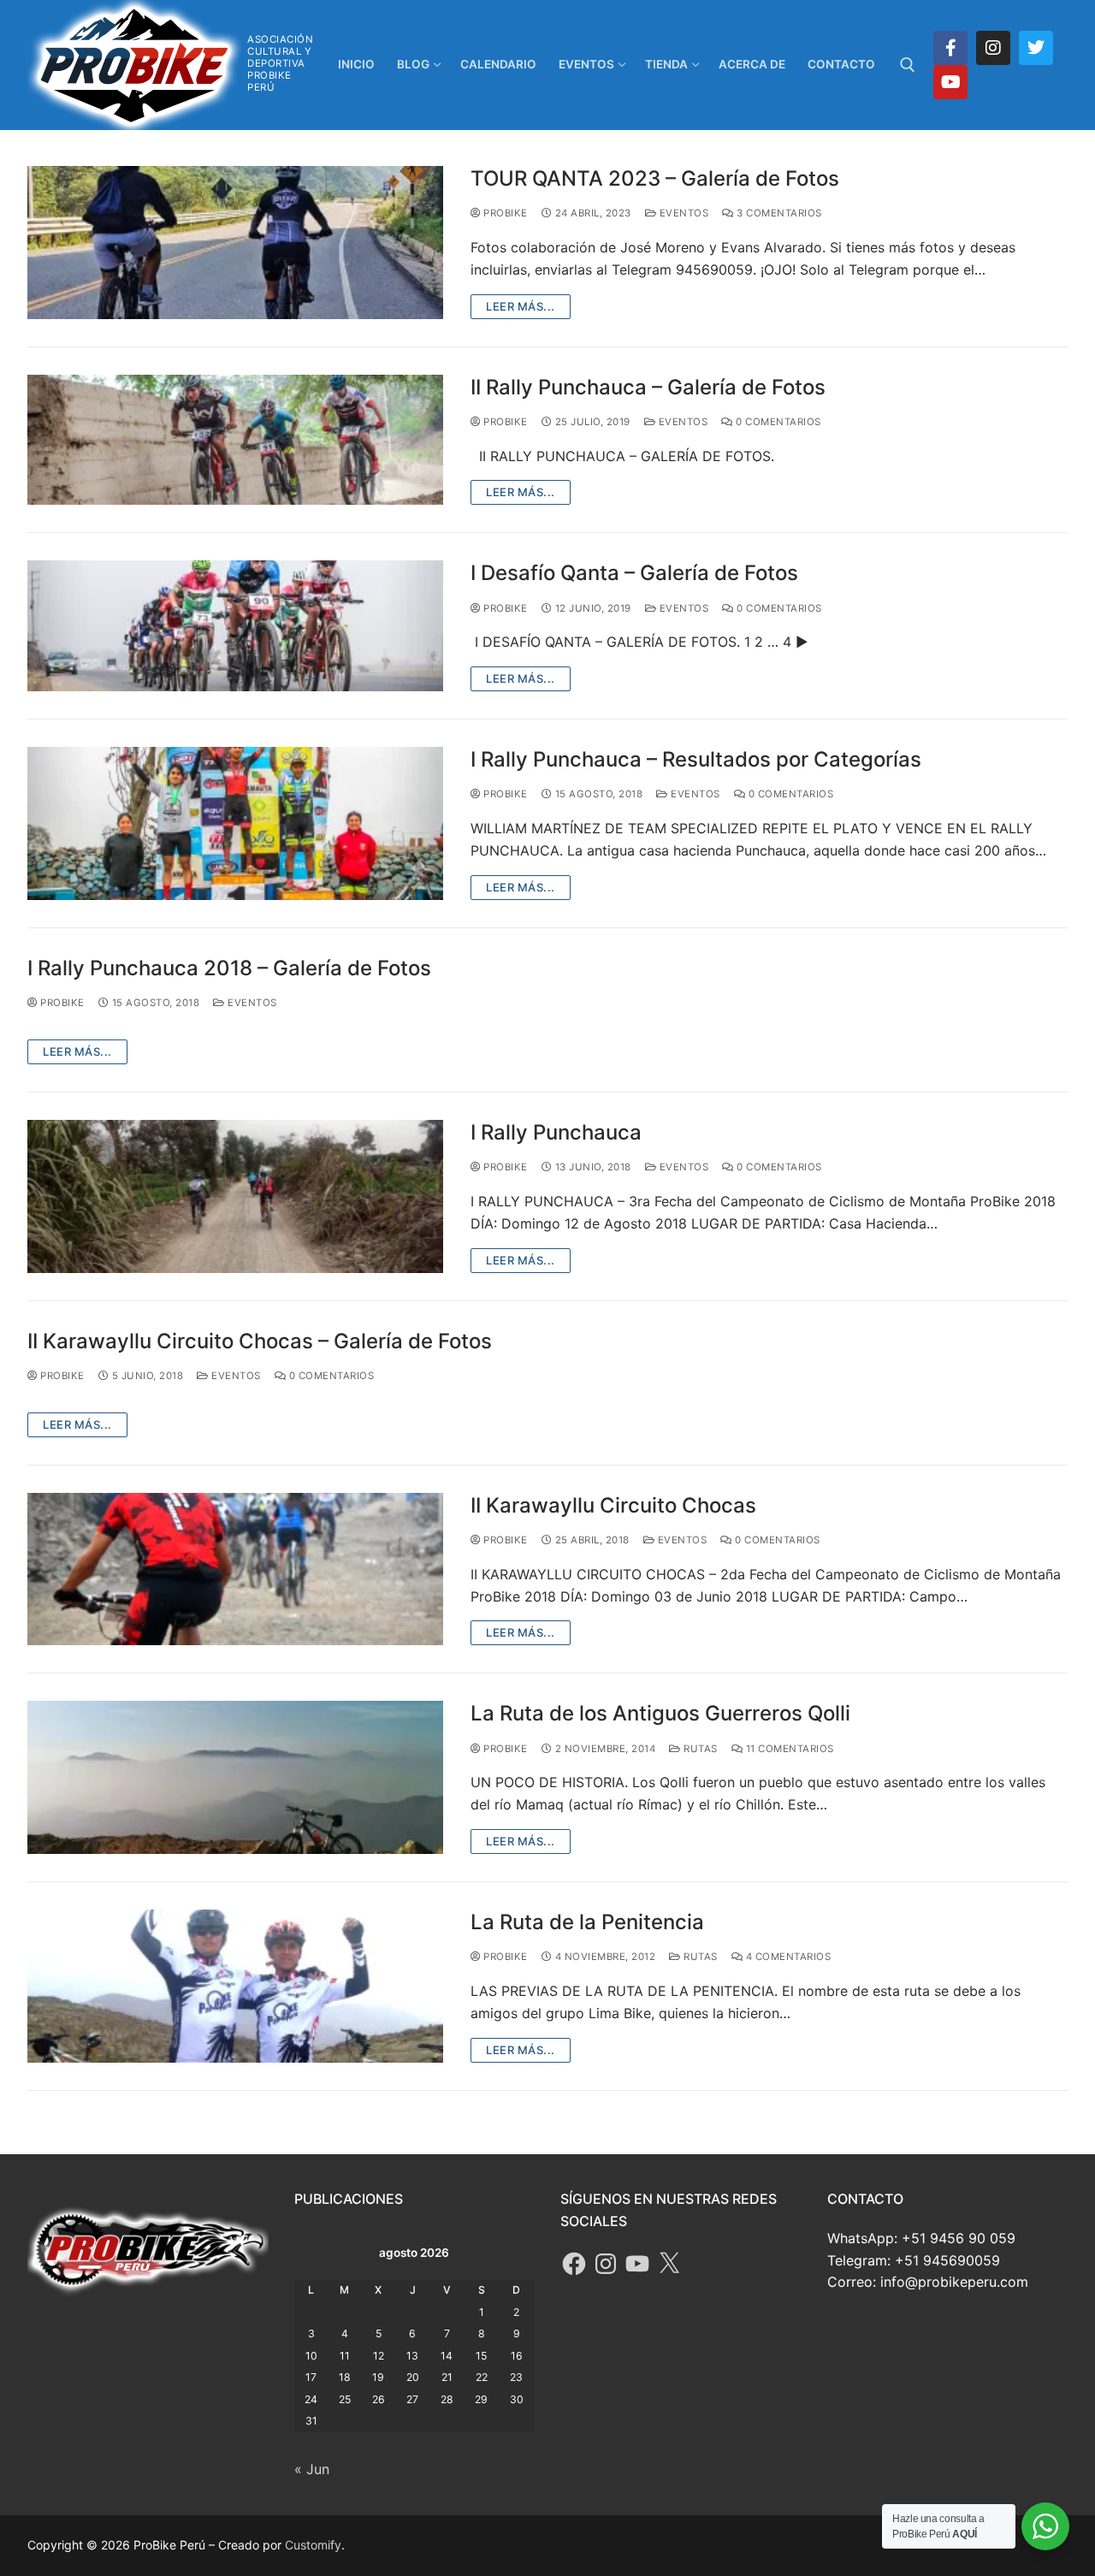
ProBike (504, 213)
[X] (669, 2264)
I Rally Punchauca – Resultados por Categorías (696, 759)
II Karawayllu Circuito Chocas (613, 1505)
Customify (313, 2545)
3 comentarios (778, 213)
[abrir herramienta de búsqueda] (908, 65)
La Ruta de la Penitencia (587, 1922)
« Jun (312, 2469)
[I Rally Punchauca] (235, 1196)
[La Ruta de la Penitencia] (235, 1986)
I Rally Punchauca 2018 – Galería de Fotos (229, 968)
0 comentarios (777, 422)
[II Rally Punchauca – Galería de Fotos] (235, 440)
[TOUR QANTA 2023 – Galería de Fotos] (235, 243)
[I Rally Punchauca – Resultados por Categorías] (235, 823)
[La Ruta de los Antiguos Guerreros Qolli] (235, 1777)
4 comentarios (787, 1957)
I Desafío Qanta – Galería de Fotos (634, 573)
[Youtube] (950, 82)
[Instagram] (993, 48)
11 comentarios (788, 1749)
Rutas (699, 1749)
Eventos (682, 213)
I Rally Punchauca (556, 1132)
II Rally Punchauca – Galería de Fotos (648, 387)
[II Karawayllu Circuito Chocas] (235, 1569)
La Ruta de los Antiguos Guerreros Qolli (660, 1713)
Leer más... (521, 306)
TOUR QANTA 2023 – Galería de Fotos (655, 178)
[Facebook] (950, 48)
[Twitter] (1036, 48)
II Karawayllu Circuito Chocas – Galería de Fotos (260, 1341)
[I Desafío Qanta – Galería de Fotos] (235, 626)
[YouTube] (637, 2264)
